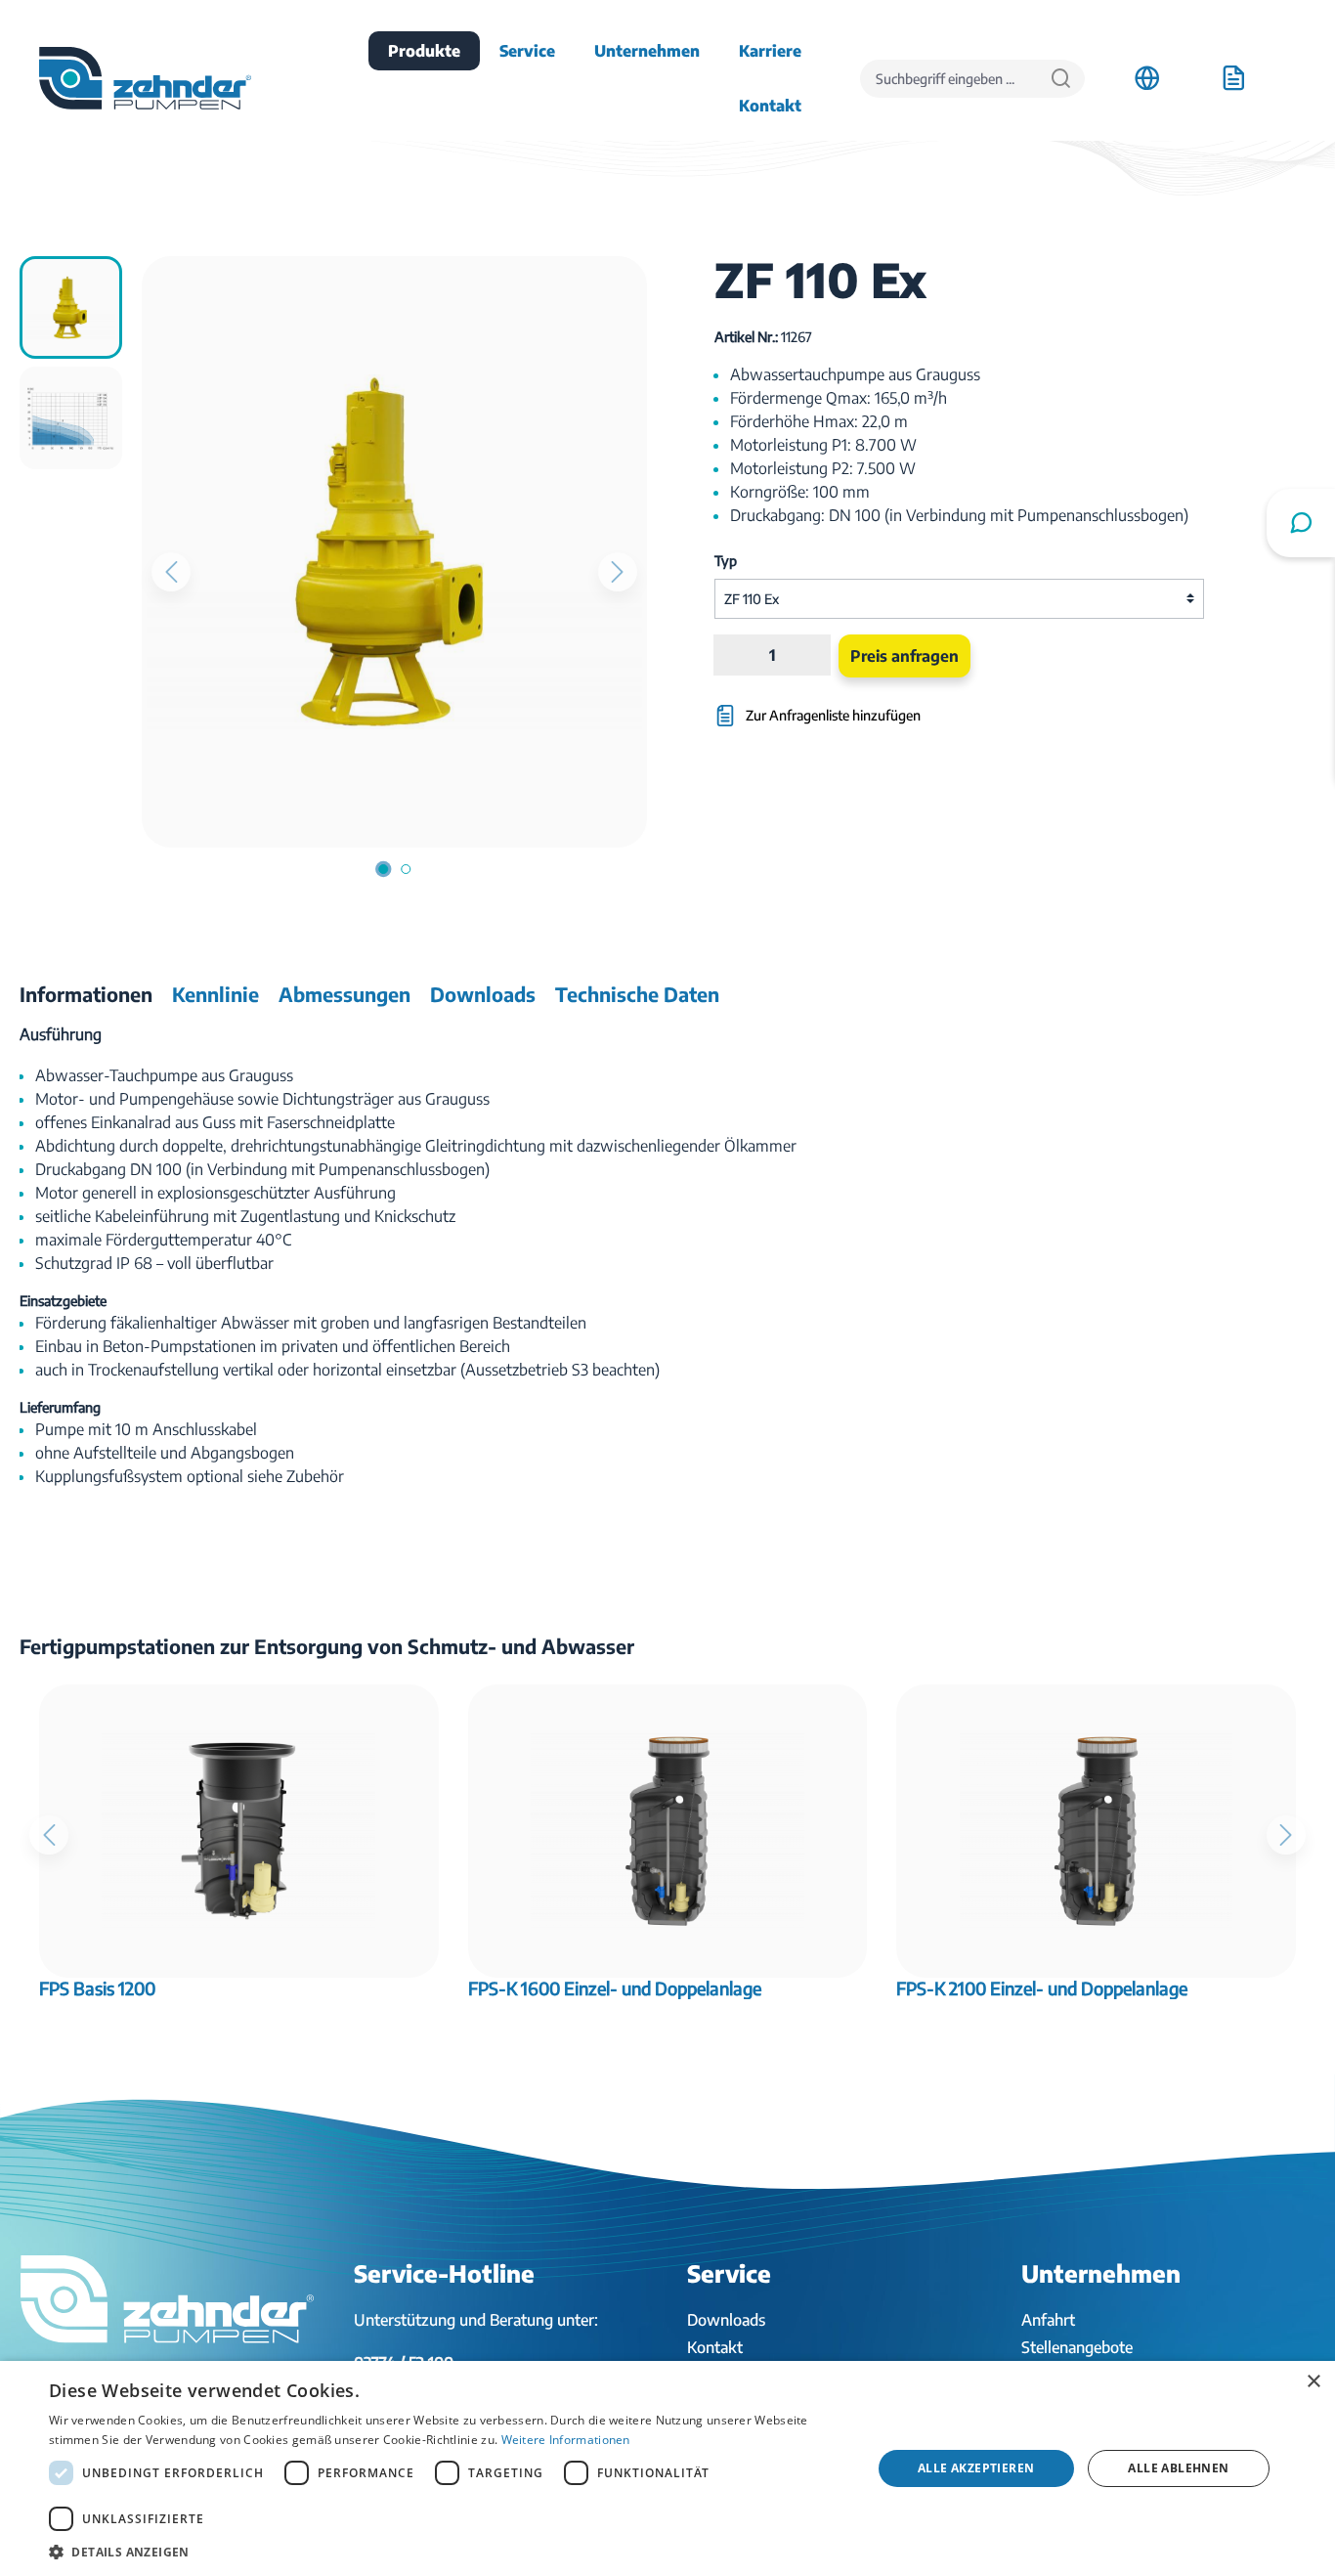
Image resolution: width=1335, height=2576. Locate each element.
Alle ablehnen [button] (1178, 2468)
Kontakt (715, 2347)
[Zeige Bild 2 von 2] (406, 869)
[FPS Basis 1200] (239, 1831)
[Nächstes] (618, 572)
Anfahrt (1048, 2320)
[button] (448, 2552)
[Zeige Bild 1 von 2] (383, 869)
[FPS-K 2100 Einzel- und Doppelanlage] (1096, 1831)
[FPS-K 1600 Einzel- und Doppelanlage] (668, 1831)
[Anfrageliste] (1233, 78)
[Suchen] (1061, 79)
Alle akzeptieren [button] (976, 2468)
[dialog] (667, 2468)
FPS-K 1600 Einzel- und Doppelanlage (615, 1988)
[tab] (86, 994)
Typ (726, 561)
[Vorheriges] (171, 572)
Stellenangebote (1077, 2347)
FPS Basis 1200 (97, 1988)
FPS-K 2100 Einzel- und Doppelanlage (1042, 1988)
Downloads (726, 2320)
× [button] (1313, 2382)
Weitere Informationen (566, 2440)
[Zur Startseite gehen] (145, 79)
